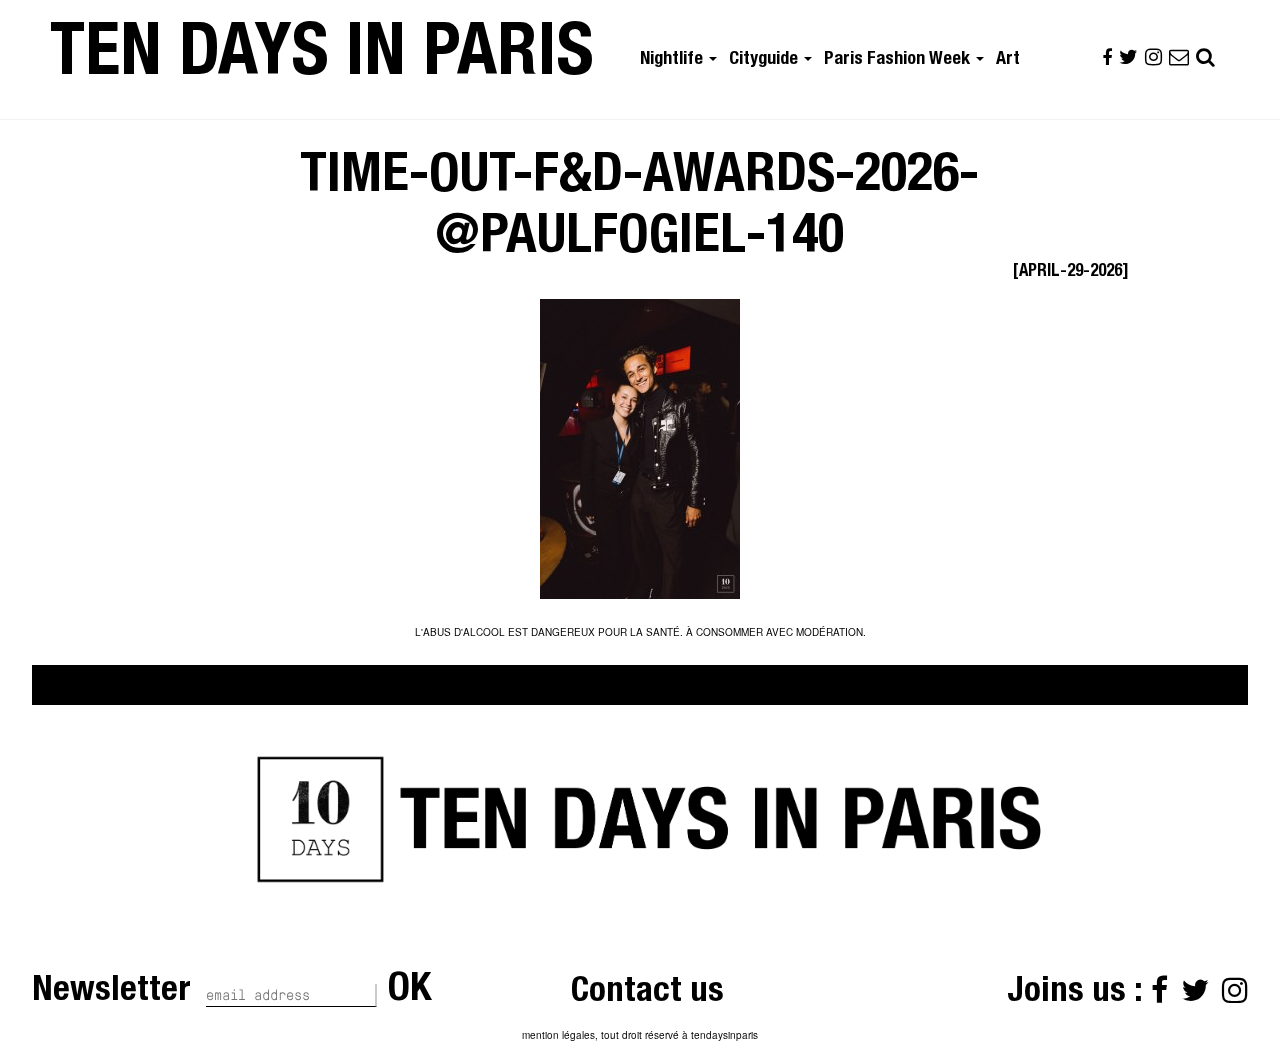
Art (1008, 60)
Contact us (647, 993)
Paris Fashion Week (899, 60)
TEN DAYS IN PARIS (322, 59)
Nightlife (673, 60)
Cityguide (765, 60)
